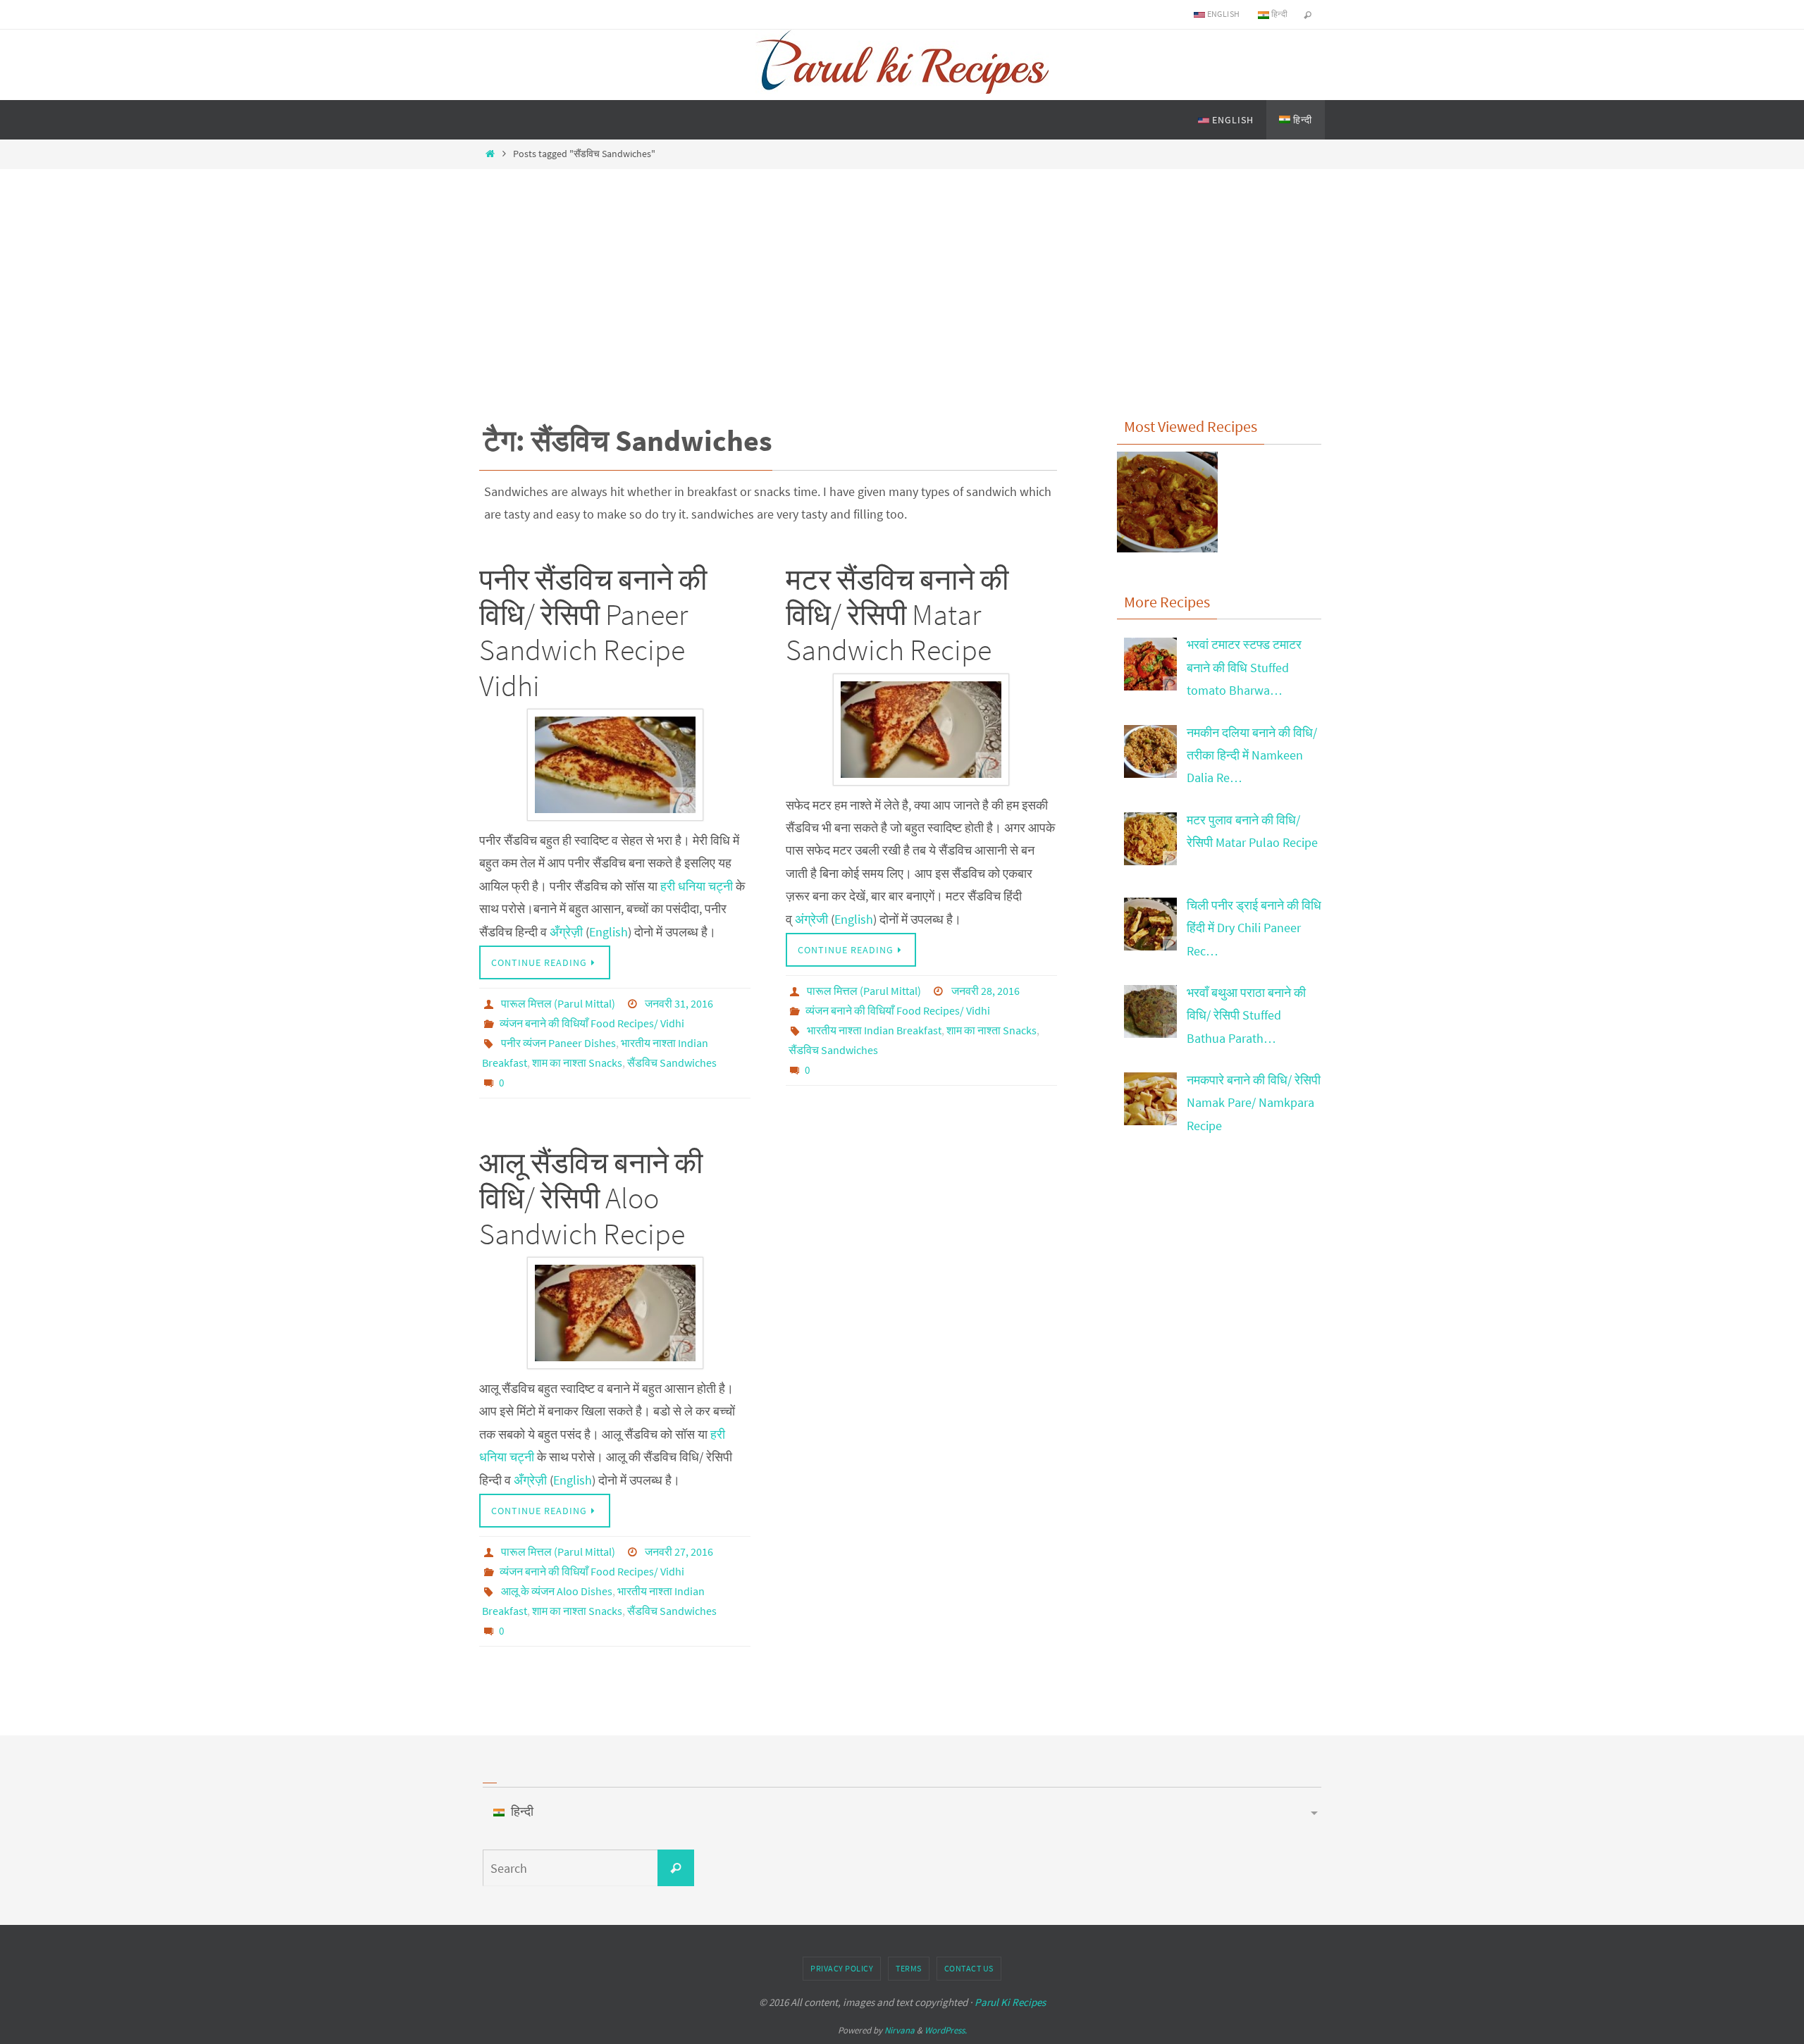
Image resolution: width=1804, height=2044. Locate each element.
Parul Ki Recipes (1010, 2002)
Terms (909, 1968)
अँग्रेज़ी (566, 932)
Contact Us (969, 1968)
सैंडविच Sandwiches (672, 1063)
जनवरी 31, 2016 (679, 1003)
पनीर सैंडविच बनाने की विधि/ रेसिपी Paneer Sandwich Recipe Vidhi (593, 632)
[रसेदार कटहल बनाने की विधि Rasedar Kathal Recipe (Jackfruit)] (1167, 506)
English (1222, 14)
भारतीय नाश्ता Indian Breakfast (874, 1030)
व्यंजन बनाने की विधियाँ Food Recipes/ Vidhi (592, 1023)
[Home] (490, 154)
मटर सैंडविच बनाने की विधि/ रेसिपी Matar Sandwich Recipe (897, 615)
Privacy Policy (842, 1968)
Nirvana (900, 2030)
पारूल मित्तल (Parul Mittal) (558, 1003)
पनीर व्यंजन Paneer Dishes (558, 1043)
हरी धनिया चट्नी (698, 886)
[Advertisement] (902, 271)
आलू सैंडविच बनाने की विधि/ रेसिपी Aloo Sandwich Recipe (591, 1198)
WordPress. (946, 2030)
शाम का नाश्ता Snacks (577, 1063)
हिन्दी (1278, 14)
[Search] (676, 1868)
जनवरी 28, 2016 (986, 991)
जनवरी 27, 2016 (679, 1551)
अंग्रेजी (811, 919)
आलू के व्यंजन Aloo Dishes (557, 1591)
